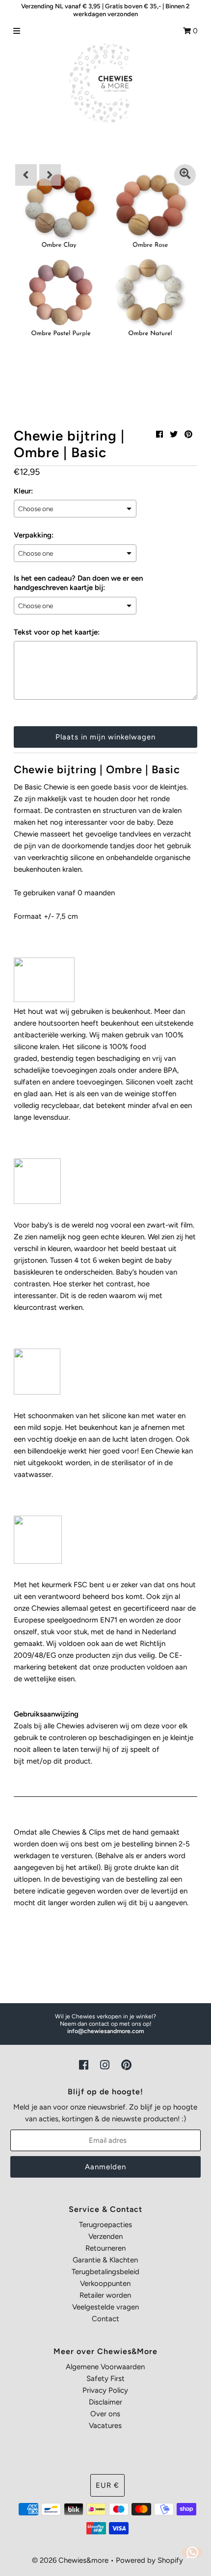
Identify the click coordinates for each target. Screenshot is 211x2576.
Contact (105, 2319)
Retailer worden (105, 2295)
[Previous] (26, 175)
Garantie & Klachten (105, 2260)
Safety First (105, 2379)
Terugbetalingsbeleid (105, 2272)
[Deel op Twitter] (174, 434)
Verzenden (105, 2236)
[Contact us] (192, 2552)
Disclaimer (105, 2402)
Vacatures (105, 2426)
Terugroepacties (105, 2225)
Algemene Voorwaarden (105, 2367)
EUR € (107, 2485)
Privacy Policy (105, 2390)
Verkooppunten (105, 2283)
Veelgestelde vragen (105, 2307)
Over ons (105, 2414)
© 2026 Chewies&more (70, 2560)
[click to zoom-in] (185, 175)
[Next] (50, 175)
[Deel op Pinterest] (188, 434)
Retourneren (105, 2248)
